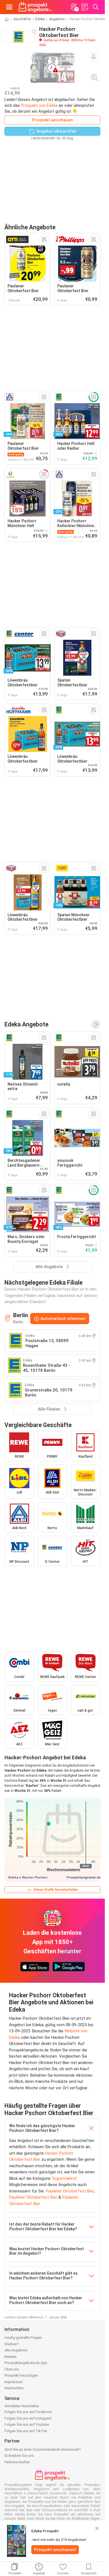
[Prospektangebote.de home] (35, 7)
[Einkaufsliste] (85, 7)
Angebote (57, 19)
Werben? (12, 2344)
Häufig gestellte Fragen (23, 2338)
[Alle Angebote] (96, 1024)
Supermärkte (64, 2178)
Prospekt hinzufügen (21, 2375)
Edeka (40, 19)
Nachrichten (14, 2388)
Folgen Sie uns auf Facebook (28, 2412)
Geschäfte (22, 19)
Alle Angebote (16, 2350)
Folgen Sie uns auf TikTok (26, 2431)
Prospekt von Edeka (39, 105)
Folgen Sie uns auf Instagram (28, 2418)
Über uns (12, 2369)
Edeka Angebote (26, 1024)
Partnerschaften (17, 2462)
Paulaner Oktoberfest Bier (70, 2191)
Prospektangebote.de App (26, 2363)
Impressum (14, 2382)
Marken (10, 2357)
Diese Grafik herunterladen (56, 1890)
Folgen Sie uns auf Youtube (27, 2424)
